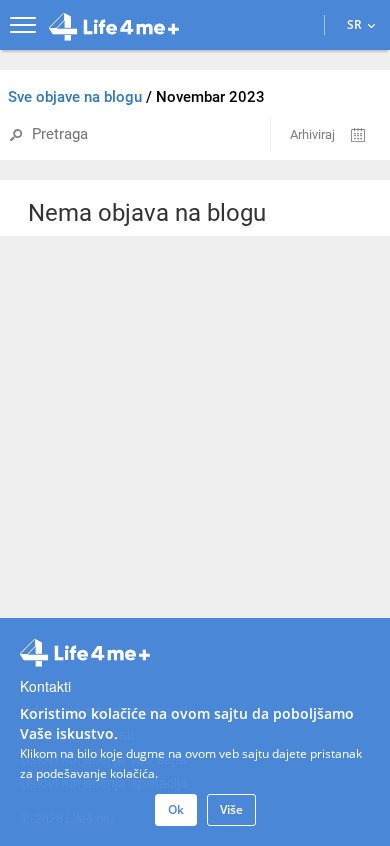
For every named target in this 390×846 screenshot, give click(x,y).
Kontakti (45, 686)
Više (231, 809)
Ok (176, 809)
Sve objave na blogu (77, 97)
